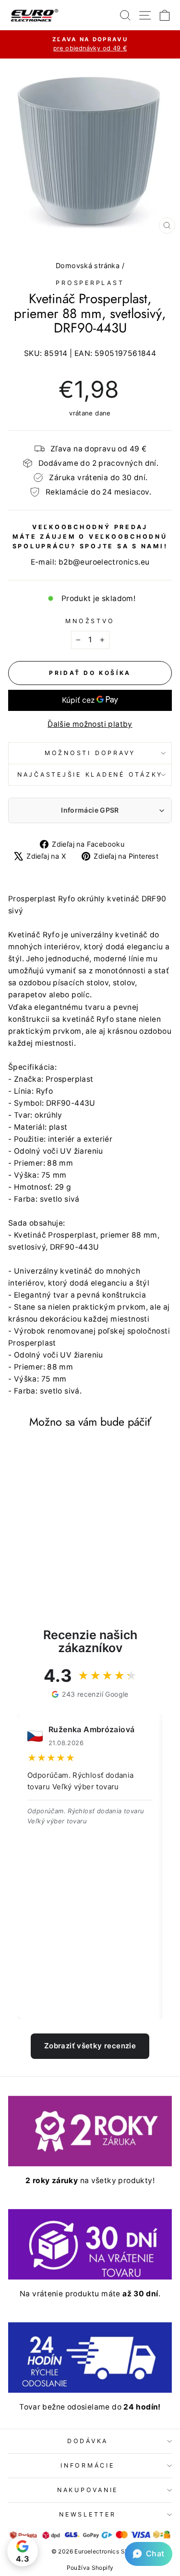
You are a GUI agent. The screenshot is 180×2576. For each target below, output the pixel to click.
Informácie (88, 2465)
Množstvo (90, 621)
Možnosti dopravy (90, 753)
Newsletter (88, 2514)
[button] (149, 2554)
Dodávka (88, 2441)
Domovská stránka (88, 266)
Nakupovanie (88, 2490)
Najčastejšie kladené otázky (90, 774)
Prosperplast (90, 283)
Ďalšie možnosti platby (90, 724)
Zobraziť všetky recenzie (90, 2046)
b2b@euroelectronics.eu (104, 562)
